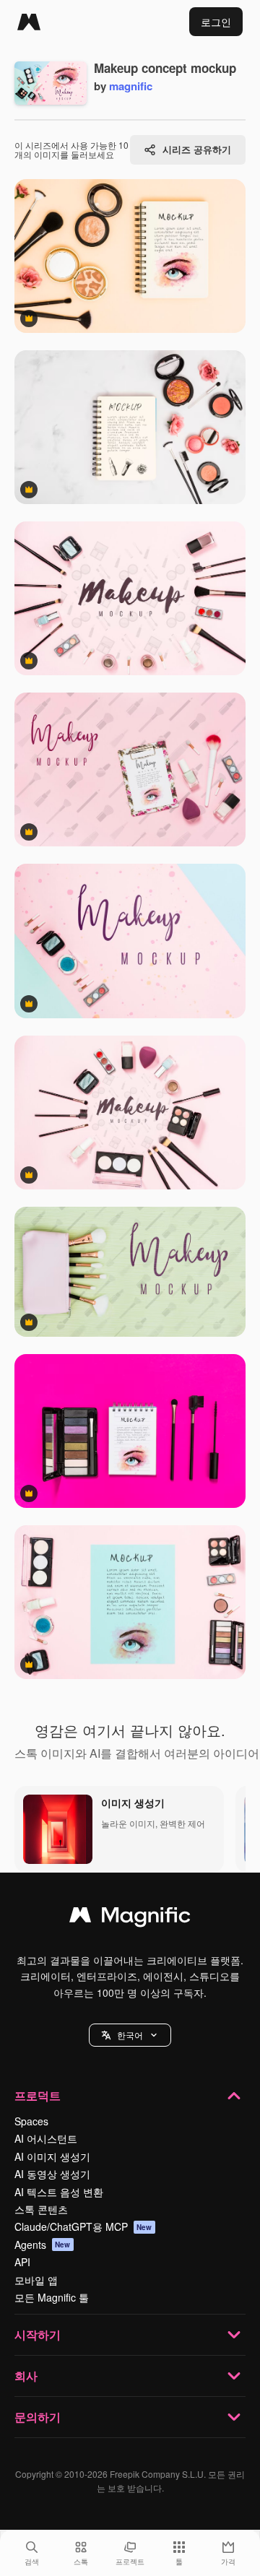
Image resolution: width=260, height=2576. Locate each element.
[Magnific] (29, 22)
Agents (43, 2245)
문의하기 (38, 2417)
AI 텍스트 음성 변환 (59, 2192)
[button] (130, 2035)
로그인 (216, 22)
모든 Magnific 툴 (52, 2297)
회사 (26, 2376)
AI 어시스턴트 (46, 2138)
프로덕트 (38, 2095)
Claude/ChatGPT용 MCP (83, 2226)
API (22, 2262)
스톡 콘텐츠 (41, 2209)
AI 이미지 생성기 (52, 2156)
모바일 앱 (36, 2280)
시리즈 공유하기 (197, 149)
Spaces (31, 2121)
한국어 (130, 2035)
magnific (131, 86)
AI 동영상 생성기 (52, 2174)
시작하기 (38, 2334)
